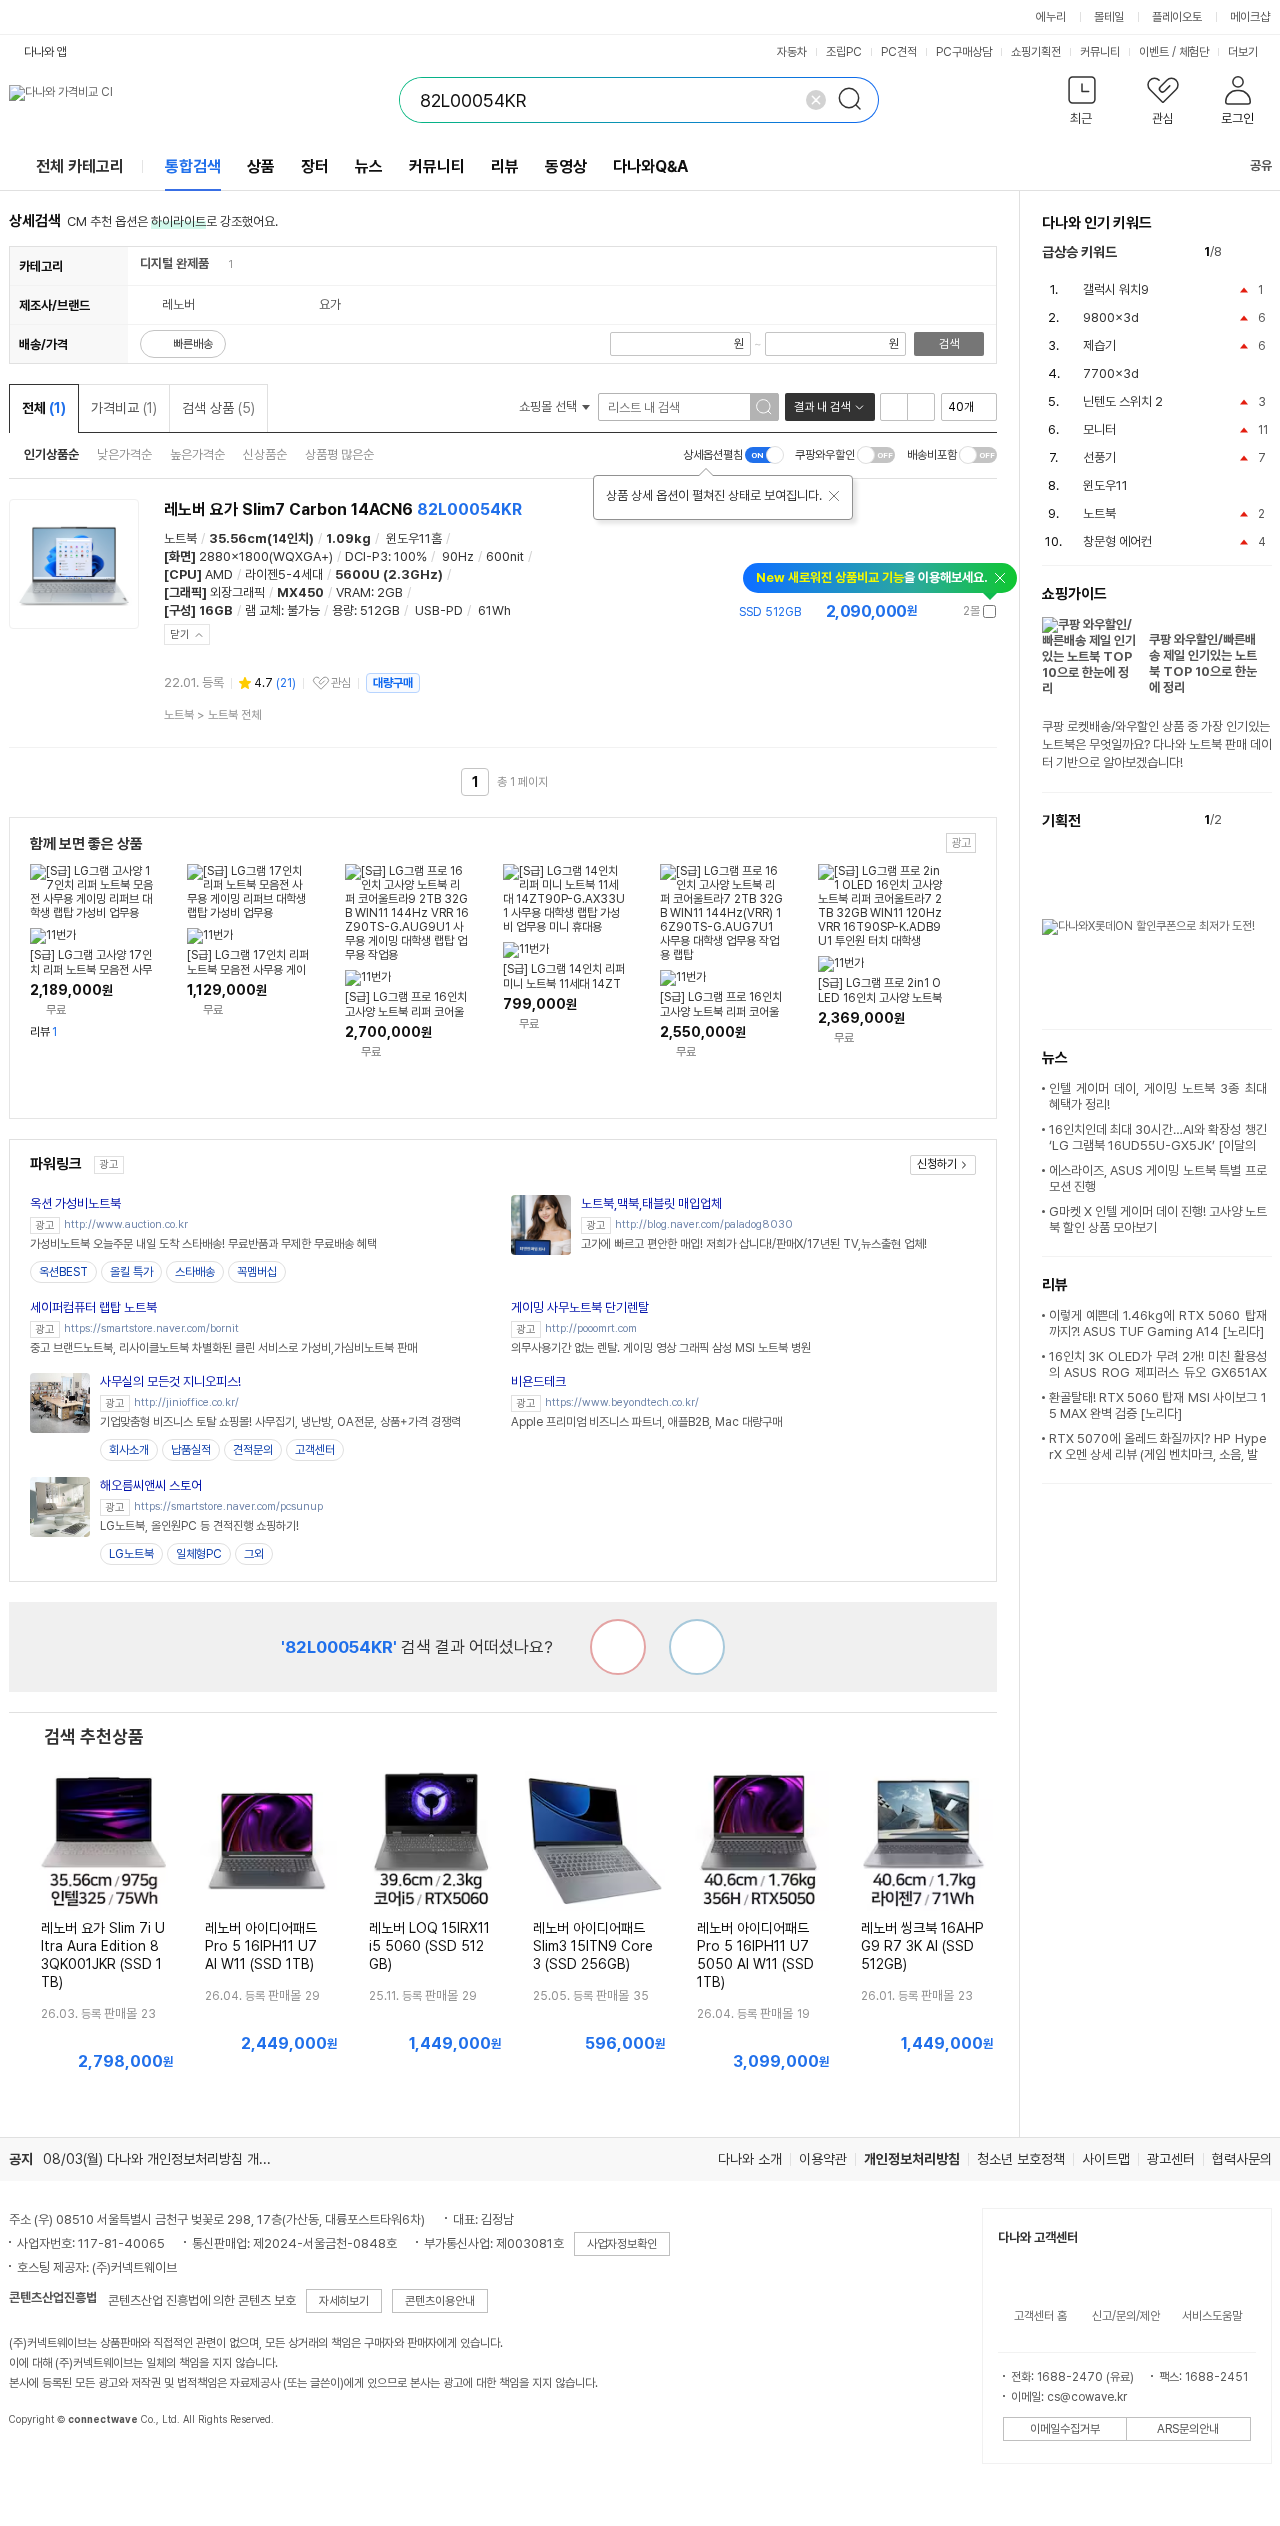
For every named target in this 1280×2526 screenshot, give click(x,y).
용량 (343, 610)
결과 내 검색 (822, 407)
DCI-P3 (366, 556)
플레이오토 (1177, 17)
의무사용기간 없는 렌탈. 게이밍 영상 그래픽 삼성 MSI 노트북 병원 (661, 1348)
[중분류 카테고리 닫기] (218, 263)
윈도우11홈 (414, 538)
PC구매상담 (964, 52)
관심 (341, 683)
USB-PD (439, 610)
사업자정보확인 (622, 2244)
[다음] (1262, 252)
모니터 (1099, 429)
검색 (949, 344)
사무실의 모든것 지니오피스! (170, 1381)
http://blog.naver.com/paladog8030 (704, 1224)
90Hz (458, 556)
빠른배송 (193, 344)
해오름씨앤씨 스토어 (151, 1485)
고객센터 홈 (1040, 2316)
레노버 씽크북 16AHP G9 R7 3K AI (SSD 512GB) (922, 1946)
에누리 (1051, 17)
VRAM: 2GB (369, 592)
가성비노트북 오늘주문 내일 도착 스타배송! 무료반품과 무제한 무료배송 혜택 (203, 1244)
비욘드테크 (538, 1381)
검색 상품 (218, 408)
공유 (1261, 165)
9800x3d (1111, 317)
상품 (261, 166)
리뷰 (505, 166)
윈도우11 (1105, 485)
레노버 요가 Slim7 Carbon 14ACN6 (343, 509)
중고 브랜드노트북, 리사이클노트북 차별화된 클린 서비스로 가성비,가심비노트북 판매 (223, 1348)
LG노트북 (131, 1554)
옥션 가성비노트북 (75, 1203)
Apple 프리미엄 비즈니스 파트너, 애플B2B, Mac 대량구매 (646, 1422)
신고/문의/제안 (1126, 2316)
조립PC (844, 52)
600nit (505, 556)
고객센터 (315, 1450)
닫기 (180, 634)
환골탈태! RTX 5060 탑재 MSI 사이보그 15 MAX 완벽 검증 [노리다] (1158, 1405)
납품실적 (191, 1450)
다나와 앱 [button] (45, 52)
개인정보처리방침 (912, 2159)
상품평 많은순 (339, 454)
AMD (219, 574)
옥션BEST (63, 1272)
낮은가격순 (124, 454)
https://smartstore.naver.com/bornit (151, 1328)
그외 (254, 1554)
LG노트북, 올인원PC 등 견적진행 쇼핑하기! (199, 1526)
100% (410, 556)
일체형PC (199, 1554)
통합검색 (193, 166)
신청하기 (937, 1164)
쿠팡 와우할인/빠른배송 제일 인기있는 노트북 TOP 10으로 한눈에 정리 (1203, 663)
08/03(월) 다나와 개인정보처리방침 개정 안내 (171, 2159)
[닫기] (834, 496)
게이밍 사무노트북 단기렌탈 (580, 1307)
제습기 (1099, 345)
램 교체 (263, 610)
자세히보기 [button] (344, 2301)
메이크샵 (1250, 17)
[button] (1082, 104)
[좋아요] (697, 1647)
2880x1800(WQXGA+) (266, 556)
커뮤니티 (1100, 52)
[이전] (1241, 252)
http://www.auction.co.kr (126, 1224)
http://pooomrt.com (591, 1328)
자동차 (792, 52)
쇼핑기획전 (1036, 52)
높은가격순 (197, 454)
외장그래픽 (237, 592)
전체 (44, 408)
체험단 (1194, 52)
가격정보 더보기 (926, 611)
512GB (380, 610)
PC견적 (899, 52)
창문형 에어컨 (1117, 541)
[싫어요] (618, 1647)
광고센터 (1171, 2159)
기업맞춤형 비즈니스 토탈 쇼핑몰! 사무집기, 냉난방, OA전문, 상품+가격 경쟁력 (280, 1422)
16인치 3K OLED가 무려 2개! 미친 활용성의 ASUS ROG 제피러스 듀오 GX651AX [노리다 (1158, 1372)
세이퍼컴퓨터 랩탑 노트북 (93, 1307)
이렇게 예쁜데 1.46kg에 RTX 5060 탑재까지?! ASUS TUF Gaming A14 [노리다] (1158, 1323)
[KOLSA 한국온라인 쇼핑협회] (45, 2465)
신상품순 (265, 454)
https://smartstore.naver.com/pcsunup (228, 1506)
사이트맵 (1106, 2159)
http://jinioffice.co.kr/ (186, 1402)
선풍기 (1099, 457)
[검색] (856, 100)
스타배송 (195, 1272)
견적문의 (253, 1450)
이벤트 (1154, 52)
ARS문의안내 (1188, 2429)
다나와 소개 (750, 2159)
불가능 (303, 610)
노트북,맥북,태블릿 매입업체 (651, 1203)
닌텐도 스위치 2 (1123, 401)
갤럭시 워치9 (1116, 289)
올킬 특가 (131, 1272)
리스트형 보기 (894, 407)
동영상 (566, 166)
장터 (315, 166)
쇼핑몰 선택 (549, 406)
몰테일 (1109, 17)
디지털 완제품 (174, 263)
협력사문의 (1242, 2159)
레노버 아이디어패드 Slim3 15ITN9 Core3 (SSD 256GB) (593, 1946)
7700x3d (1111, 373)
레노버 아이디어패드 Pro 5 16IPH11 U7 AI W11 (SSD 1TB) (261, 1946)
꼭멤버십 (257, 1272)
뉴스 (369, 166)
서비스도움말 (1212, 2316)
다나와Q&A (650, 166)
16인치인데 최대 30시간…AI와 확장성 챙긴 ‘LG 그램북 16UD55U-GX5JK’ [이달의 (1158, 1137)
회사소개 (129, 1450)
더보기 (1244, 52)
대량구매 (393, 683)
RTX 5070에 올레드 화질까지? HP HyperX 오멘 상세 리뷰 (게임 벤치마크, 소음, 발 (1158, 1446)
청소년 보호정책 (1021, 2159)
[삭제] (816, 100)
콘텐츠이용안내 (440, 2301)
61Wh (494, 610)
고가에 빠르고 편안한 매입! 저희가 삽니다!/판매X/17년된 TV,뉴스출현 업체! (754, 1244)
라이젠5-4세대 (284, 574)
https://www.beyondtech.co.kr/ (622, 1402)
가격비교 (124, 408)
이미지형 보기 (921, 407)
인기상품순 (51, 454)
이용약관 (823, 2159)
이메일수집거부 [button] (1065, 2429)
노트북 (180, 538)
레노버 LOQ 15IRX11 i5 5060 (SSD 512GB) (429, 1946)
